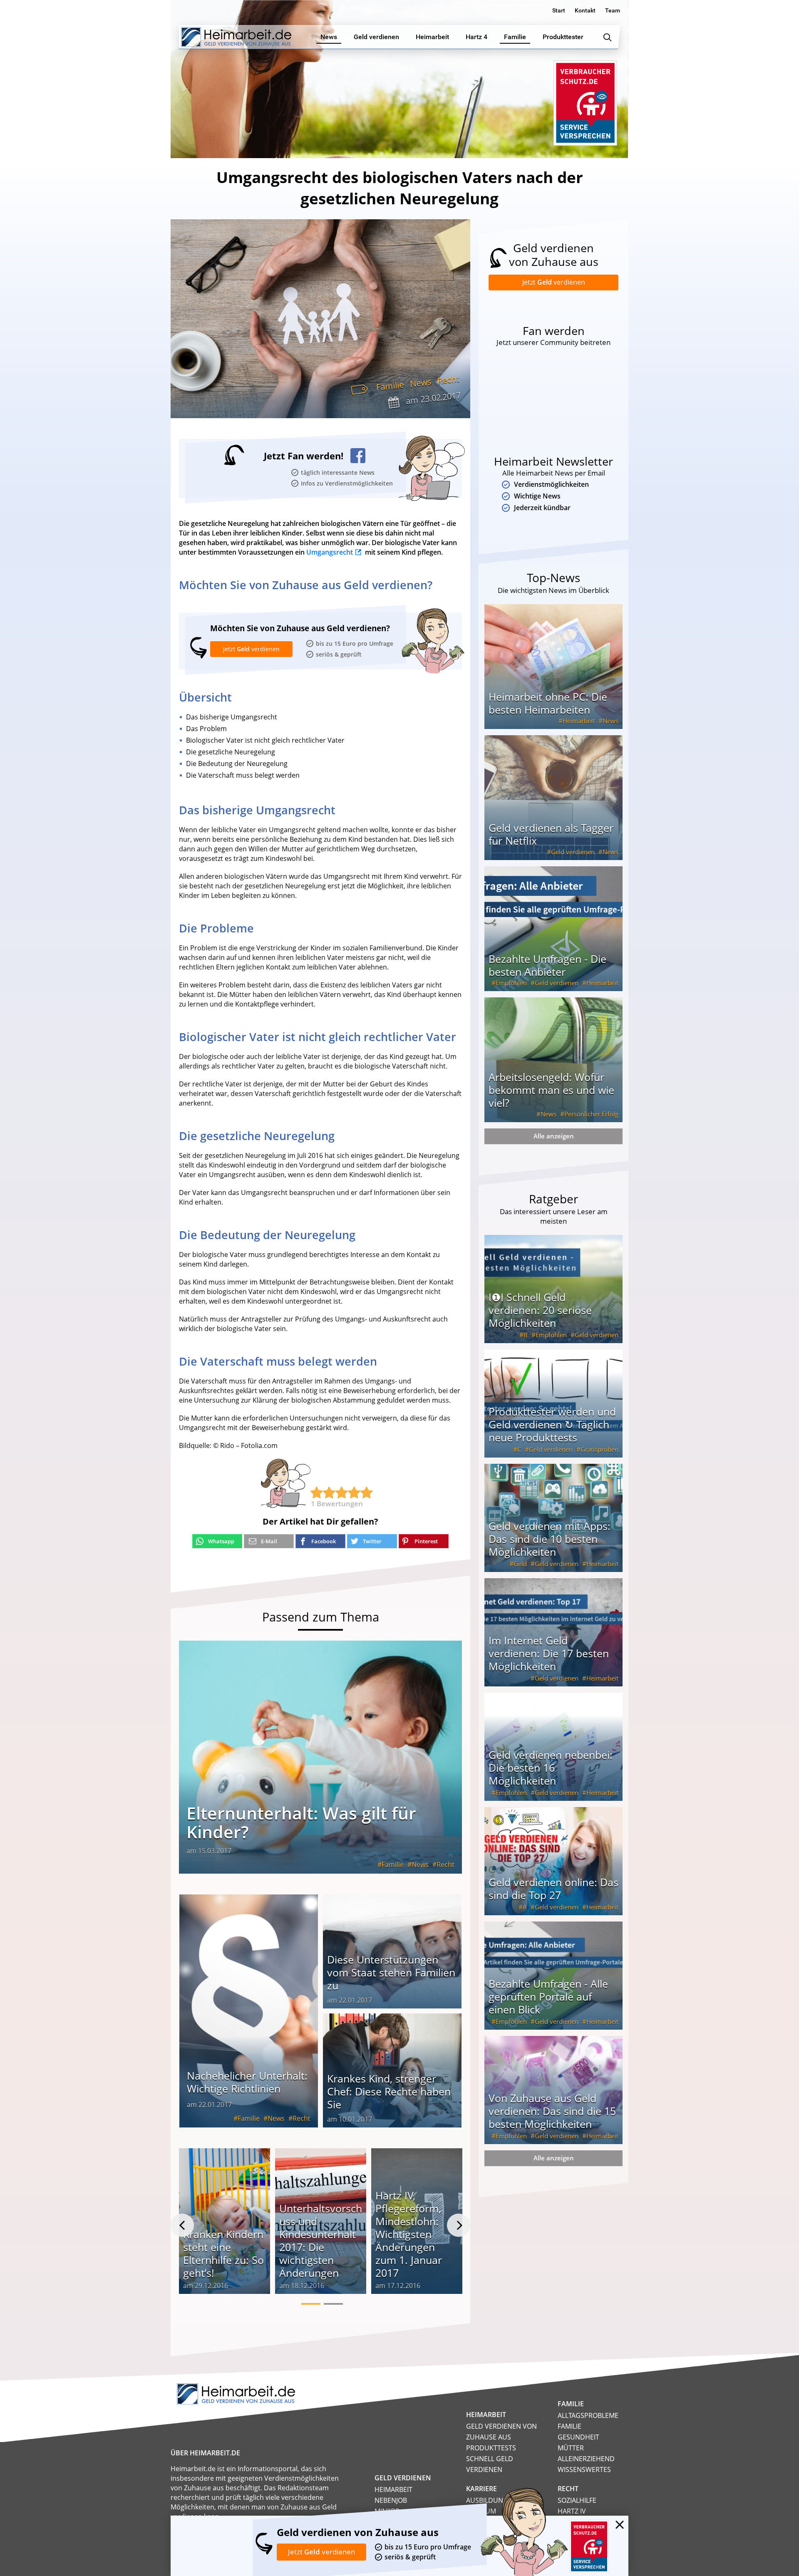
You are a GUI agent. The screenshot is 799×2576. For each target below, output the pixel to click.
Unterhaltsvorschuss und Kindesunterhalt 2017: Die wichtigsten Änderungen (321, 2240)
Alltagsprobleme (588, 2415)
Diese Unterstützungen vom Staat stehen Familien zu (391, 1972)
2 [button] (333, 2304)
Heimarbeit (579, 721)
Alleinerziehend (586, 2459)
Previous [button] (182, 2225)
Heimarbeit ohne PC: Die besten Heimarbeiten (548, 703)
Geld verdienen (573, 852)
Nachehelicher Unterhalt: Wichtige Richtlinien (247, 2082)
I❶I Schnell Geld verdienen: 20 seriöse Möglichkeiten (540, 1310)
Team (613, 10)
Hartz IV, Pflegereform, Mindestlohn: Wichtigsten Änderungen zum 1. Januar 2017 (409, 2234)
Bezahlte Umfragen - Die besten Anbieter (547, 965)
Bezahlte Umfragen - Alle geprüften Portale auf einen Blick (548, 1996)
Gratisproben (599, 1449)
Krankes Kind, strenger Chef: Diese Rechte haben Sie (389, 2091)
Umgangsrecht (330, 552)
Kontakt (585, 10)
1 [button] (311, 2304)
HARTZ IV (572, 2511)
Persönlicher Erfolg (591, 1114)
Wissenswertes (584, 2469)
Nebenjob (391, 2500)
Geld (520, 1564)
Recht (448, 380)
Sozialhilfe (577, 2500)
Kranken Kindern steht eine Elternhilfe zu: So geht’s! (223, 2253)
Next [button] (459, 2225)
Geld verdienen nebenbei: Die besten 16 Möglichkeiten (551, 1768)
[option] (225, 2225)
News (421, 383)
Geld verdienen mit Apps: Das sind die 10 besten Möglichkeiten (550, 1539)
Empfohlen (511, 983)
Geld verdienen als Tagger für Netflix (551, 834)
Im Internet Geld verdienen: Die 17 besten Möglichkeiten (549, 1653)
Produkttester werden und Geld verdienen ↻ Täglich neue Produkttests (552, 1424)
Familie (390, 386)
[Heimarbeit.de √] (236, 37)
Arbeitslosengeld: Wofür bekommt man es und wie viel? (551, 1090)
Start (559, 10)
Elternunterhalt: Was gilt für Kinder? (301, 1822)
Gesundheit (578, 2437)
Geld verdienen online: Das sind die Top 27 (553, 1888)
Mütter (571, 2448)
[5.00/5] (317, 1493)
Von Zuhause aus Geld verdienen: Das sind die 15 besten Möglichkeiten (552, 2111)
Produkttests (491, 2448)
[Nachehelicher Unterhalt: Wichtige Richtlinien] (249, 2011)
